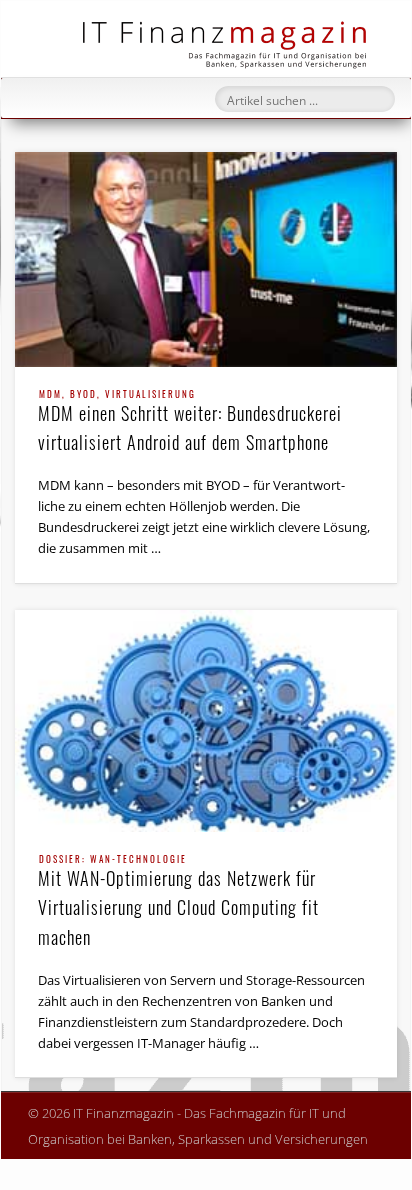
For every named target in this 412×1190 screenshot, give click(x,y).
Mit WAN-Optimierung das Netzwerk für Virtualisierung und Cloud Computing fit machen (178, 902)
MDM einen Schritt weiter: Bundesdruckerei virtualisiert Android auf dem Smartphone (190, 422)
